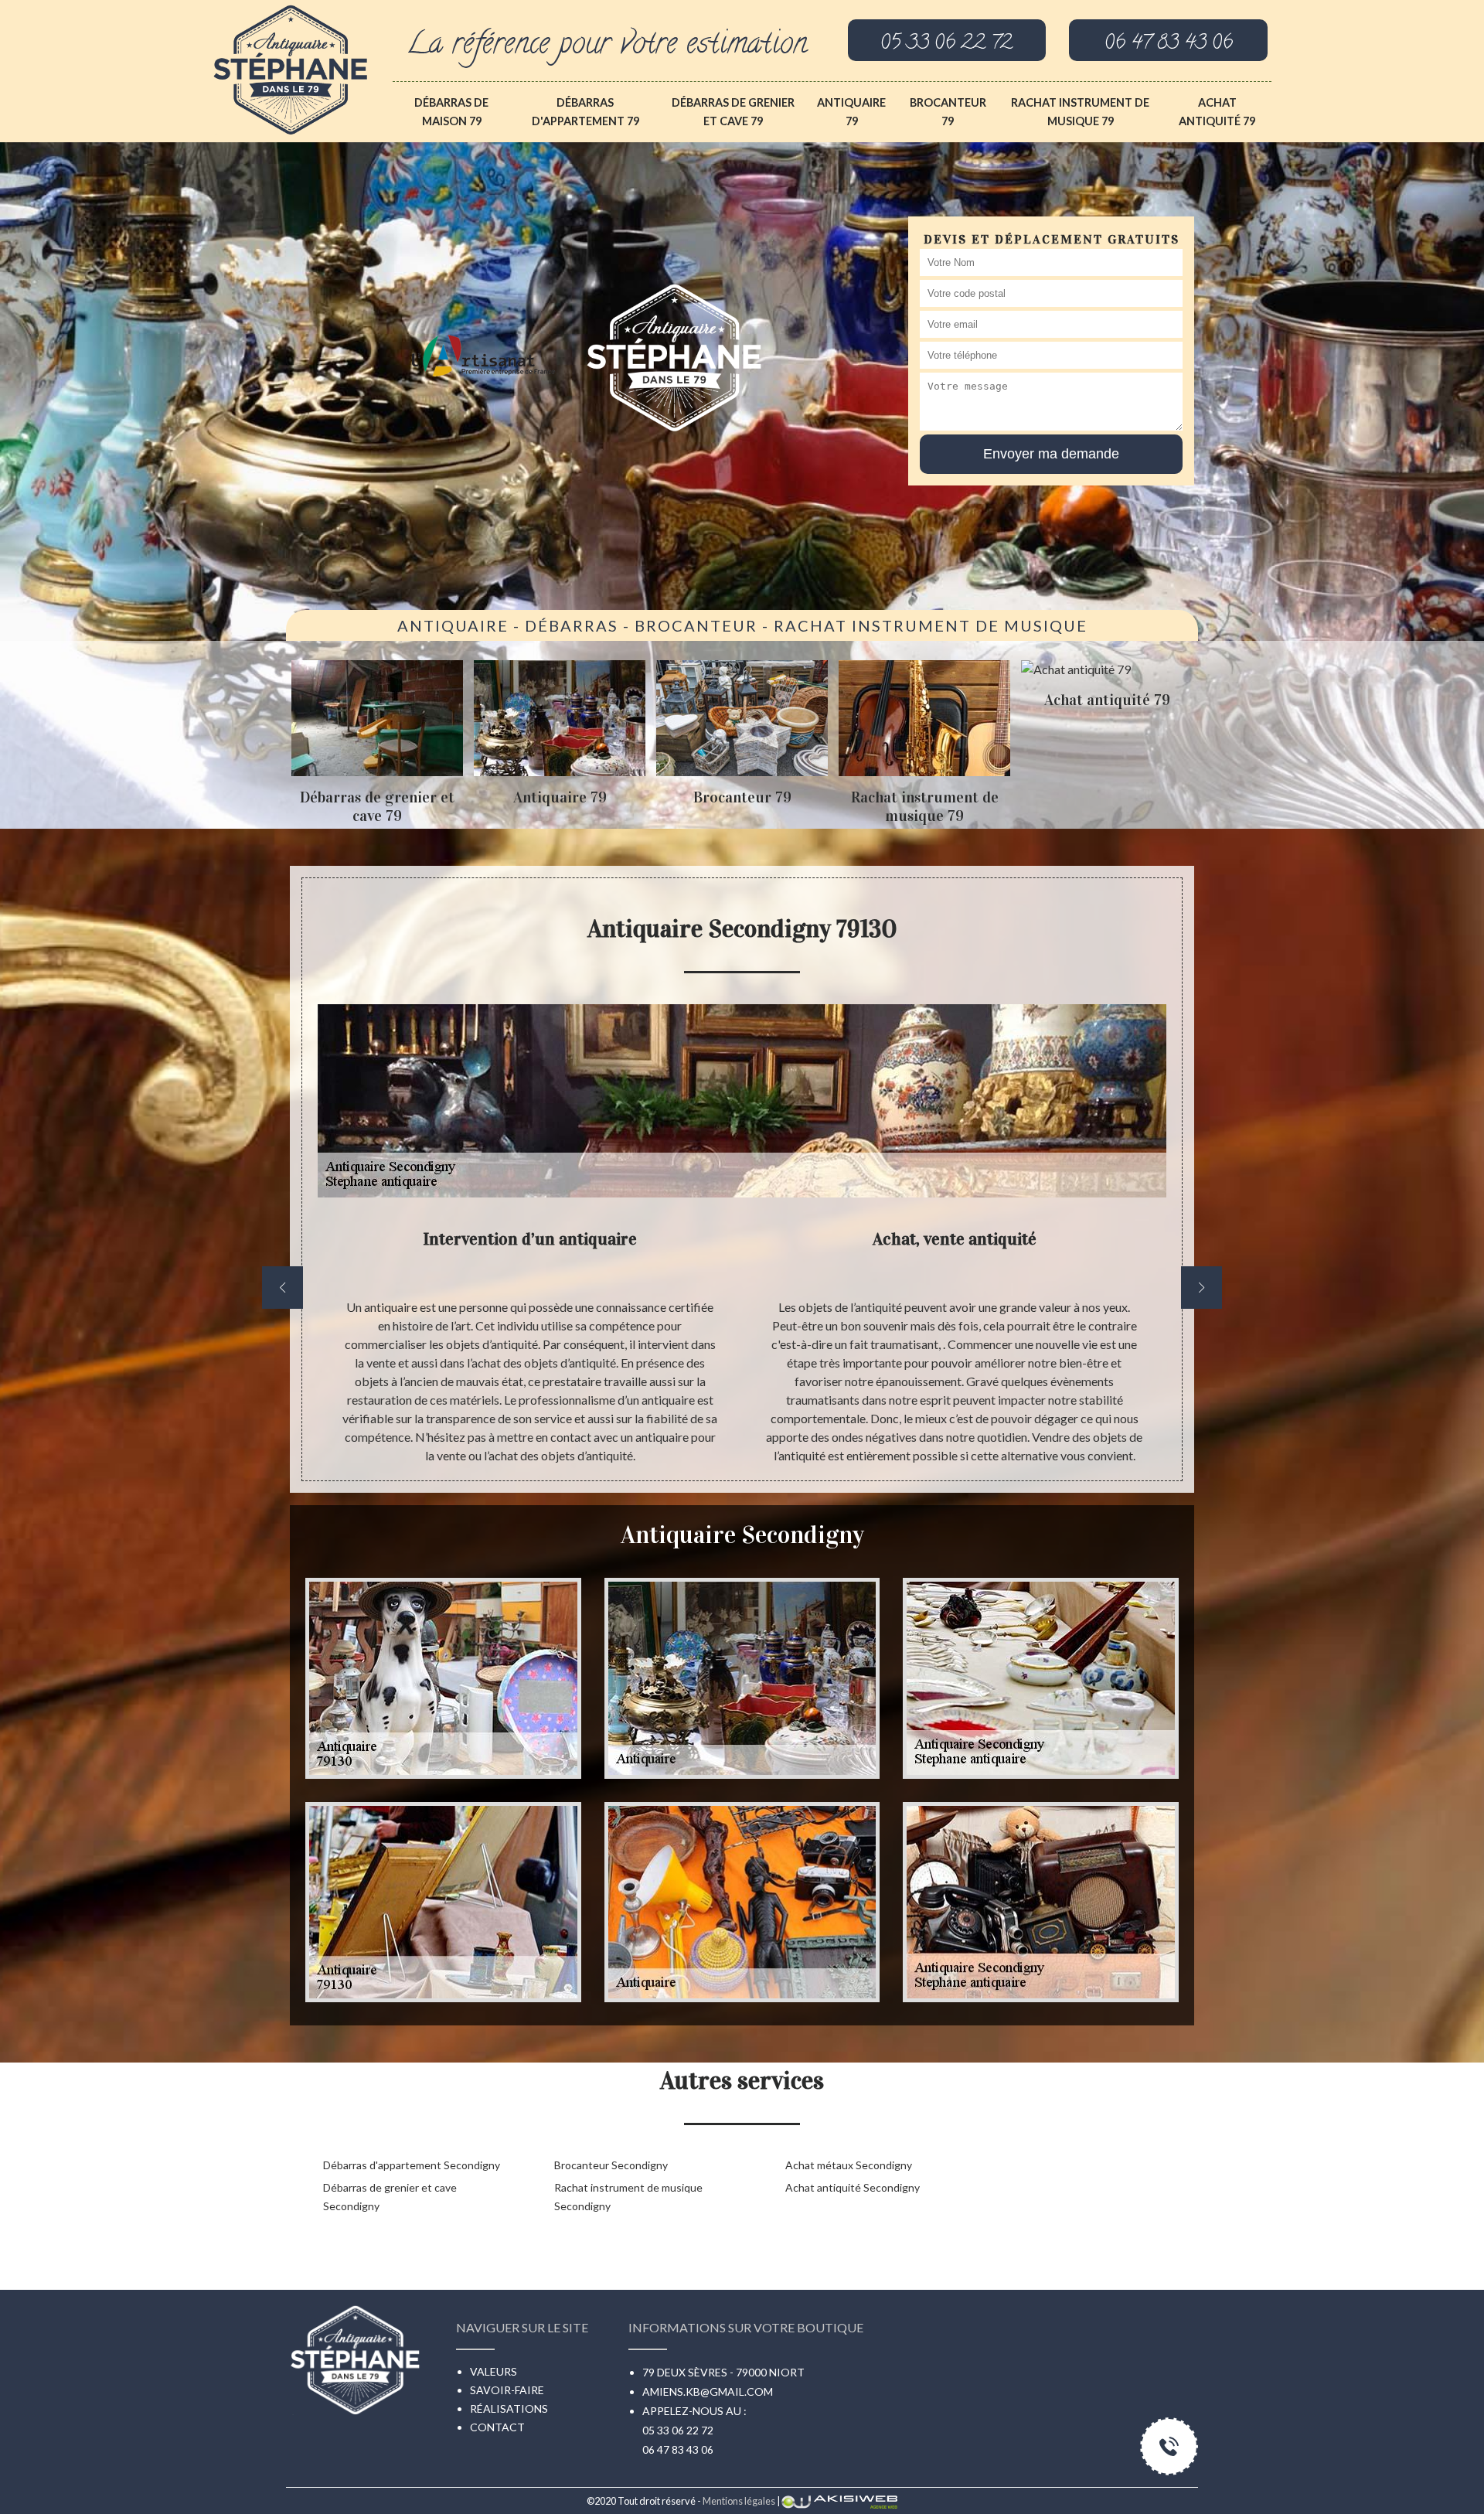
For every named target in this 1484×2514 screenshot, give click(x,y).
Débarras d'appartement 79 (585, 112)
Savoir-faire (507, 2390)
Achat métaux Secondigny (849, 2165)
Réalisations (509, 2408)
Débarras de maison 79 (451, 112)
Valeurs (494, 2371)
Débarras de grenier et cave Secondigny (390, 2197)
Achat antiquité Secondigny (853, 2187)
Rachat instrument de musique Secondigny (628, 2197)
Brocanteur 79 (948, 112)
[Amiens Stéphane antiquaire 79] (291, 66)
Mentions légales (739, 2501)
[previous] (283, 1288)
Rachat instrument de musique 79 (1080, 112)
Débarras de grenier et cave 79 (733, 112)
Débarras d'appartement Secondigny (412, 2165)
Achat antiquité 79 (1217, 112)
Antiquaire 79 (851, 112)
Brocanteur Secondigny (611, 2165)
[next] (1201, 1288)
